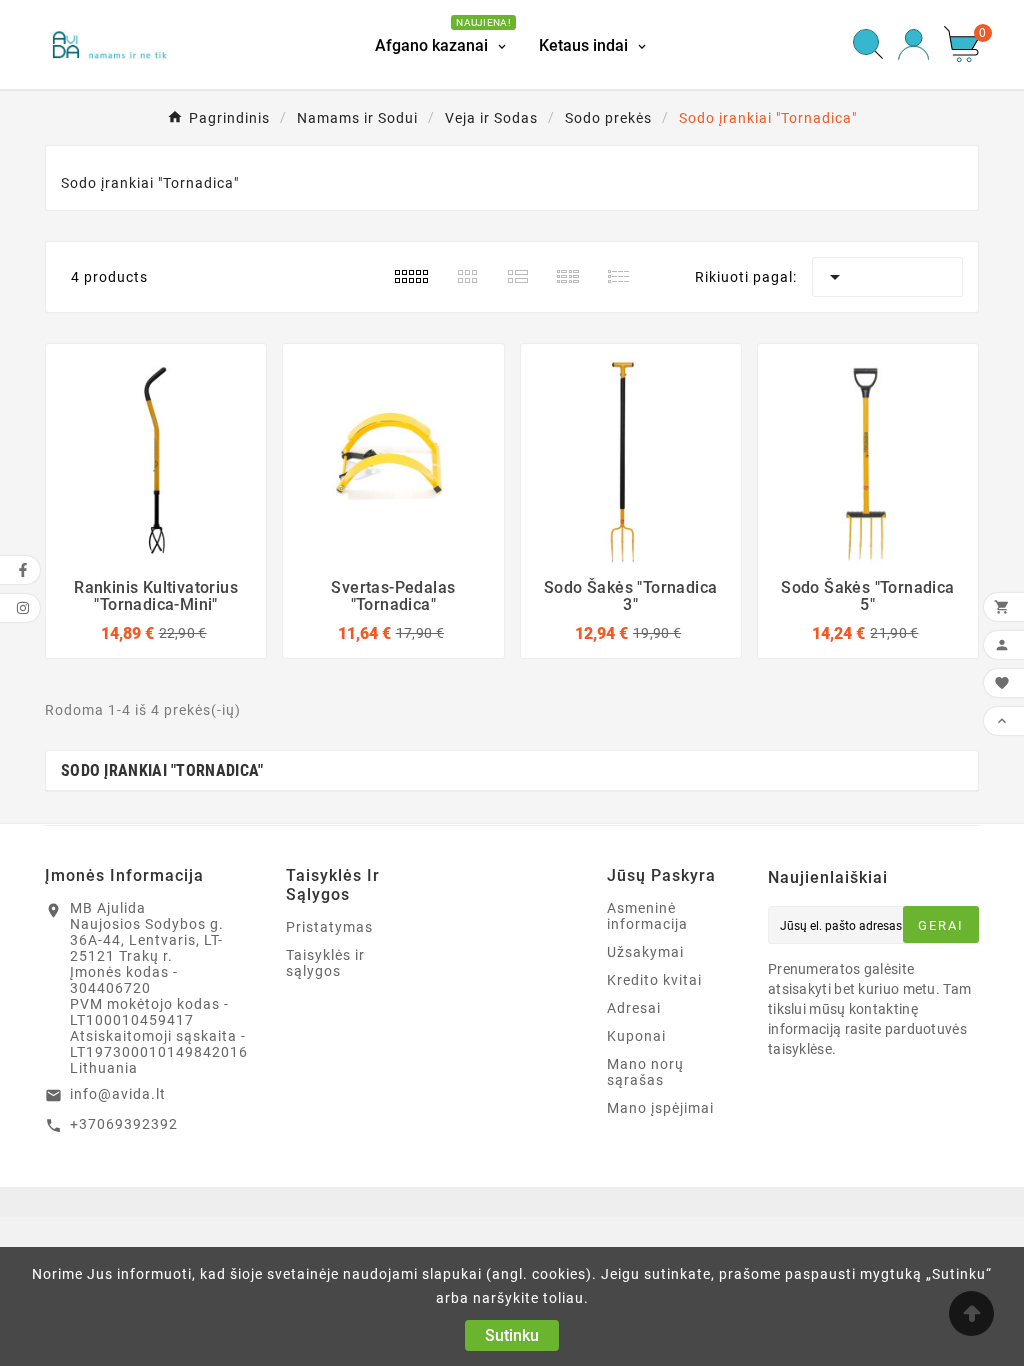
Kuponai (636, 1036)
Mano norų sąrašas (645, 1072)
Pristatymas (329, 927)
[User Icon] (913, 44)
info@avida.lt (118, 1094)
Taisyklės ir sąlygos (325, 963)
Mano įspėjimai (660, 1108)
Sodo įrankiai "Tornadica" (162, 770)
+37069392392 (124, 1124)
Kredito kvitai (654, 980)
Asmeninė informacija (647, 916)
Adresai (634, 1008)
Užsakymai (645, 952)
